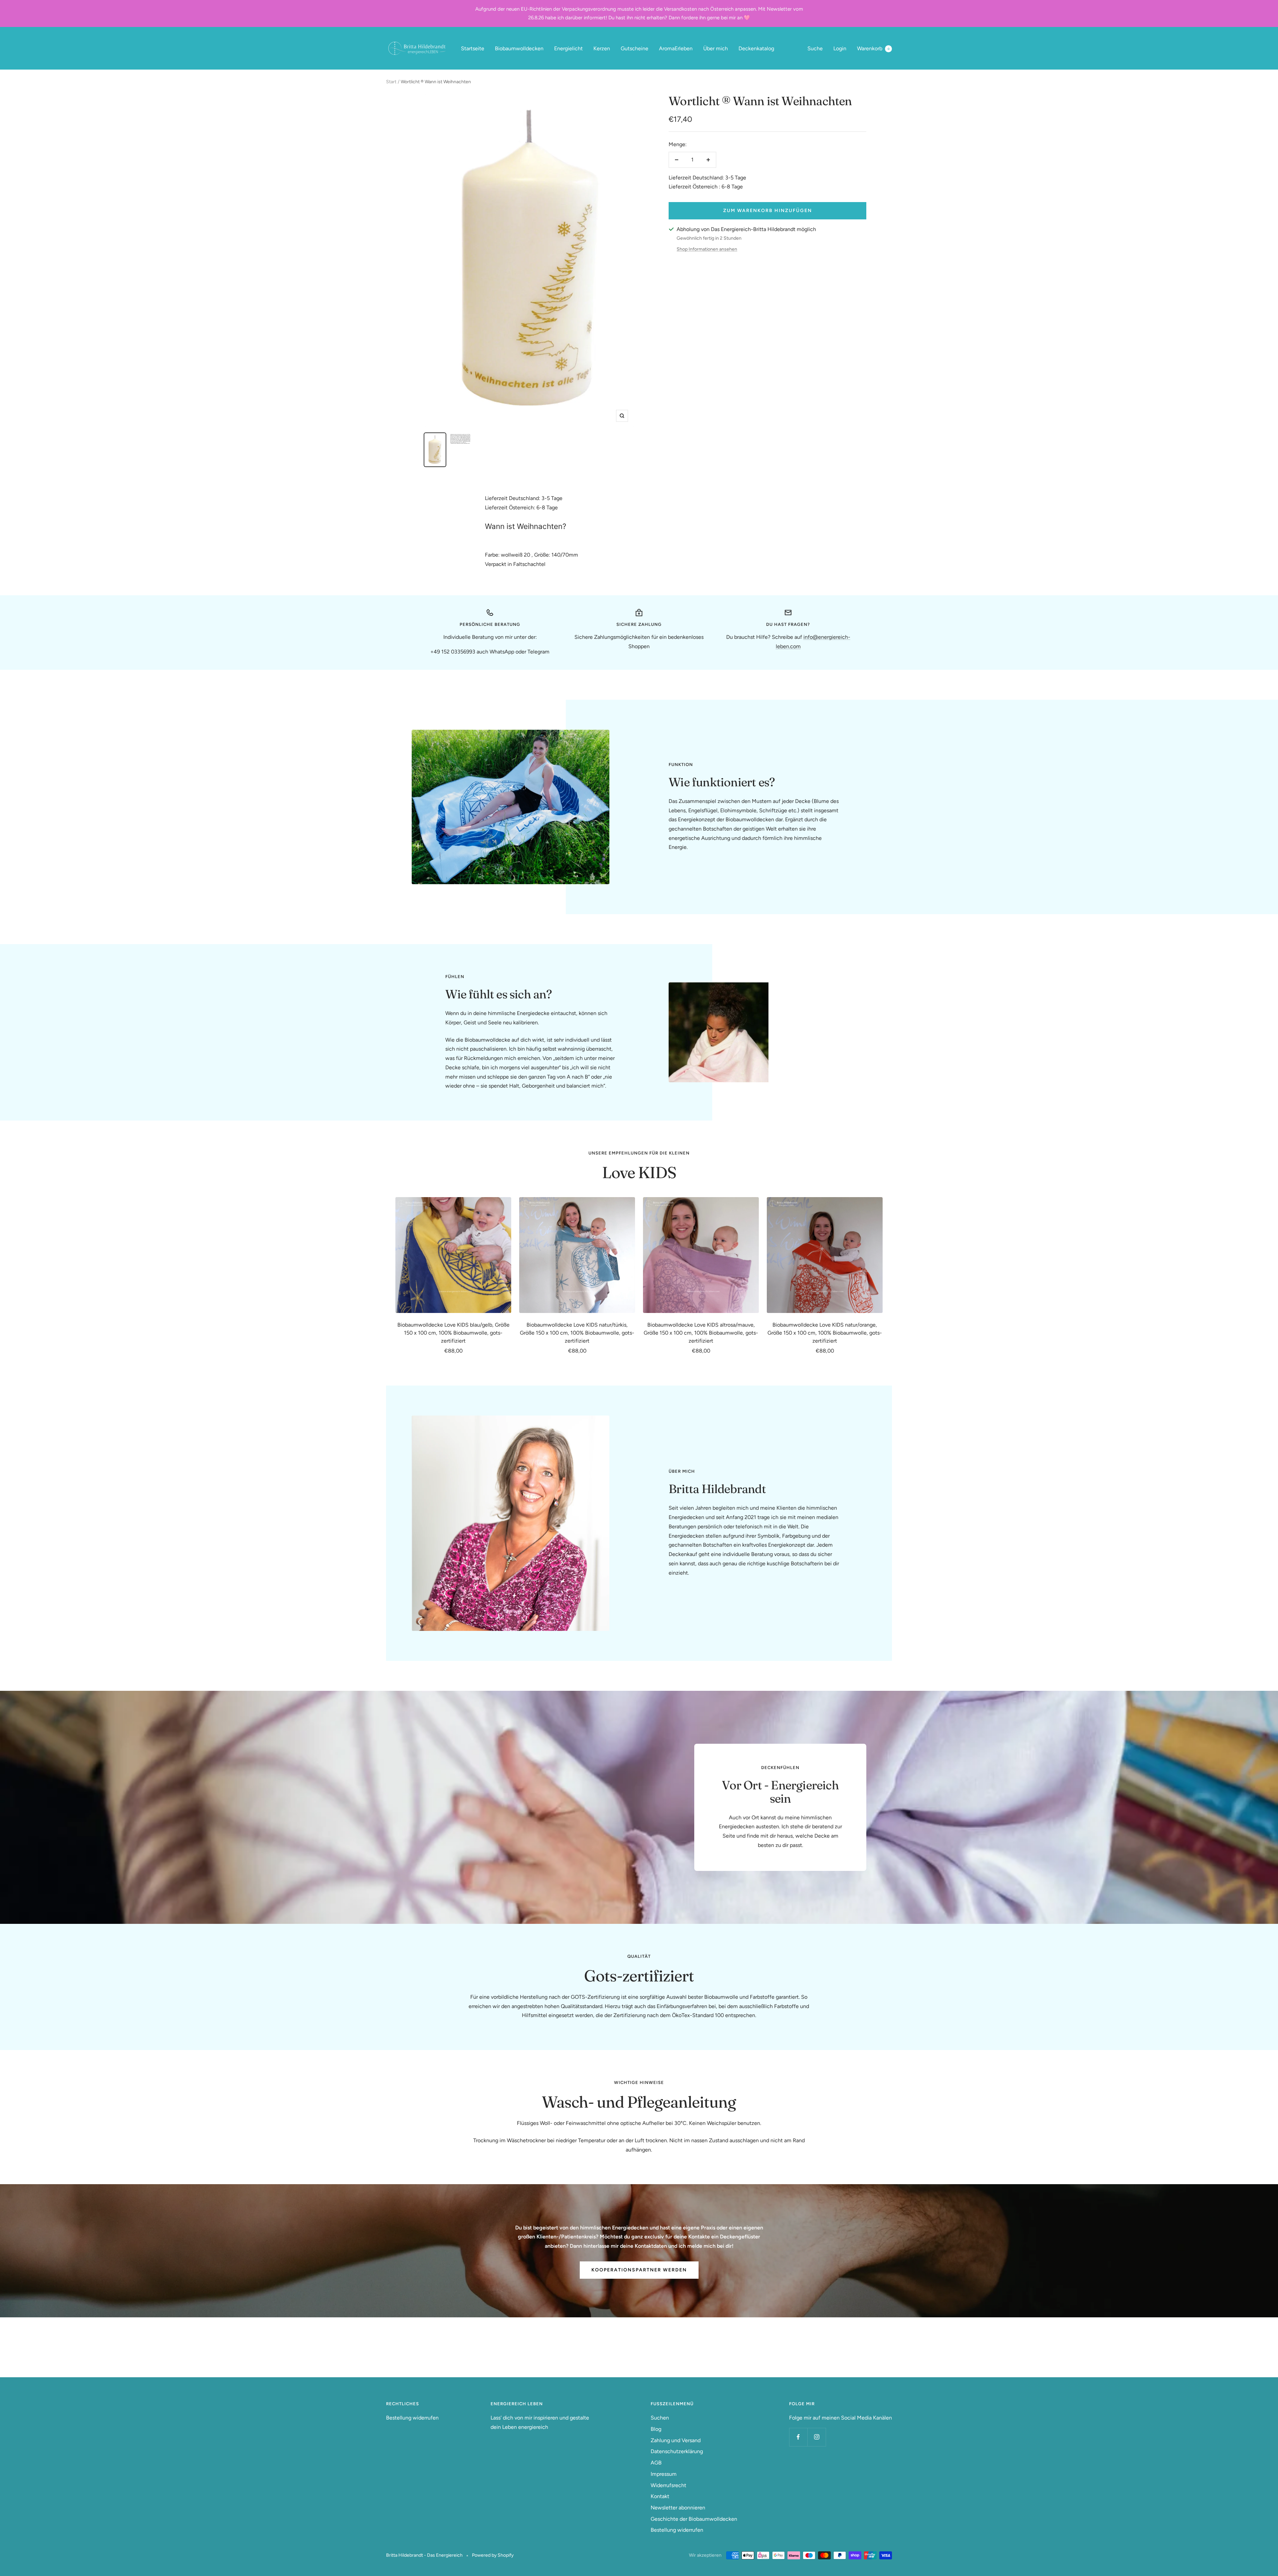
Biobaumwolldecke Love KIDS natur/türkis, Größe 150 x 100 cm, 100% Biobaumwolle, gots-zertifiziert (577, 1333)
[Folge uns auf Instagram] (817, 2437)
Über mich (716, 48)
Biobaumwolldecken (519, 48)
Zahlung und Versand (676, 2440)
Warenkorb (873, 48)
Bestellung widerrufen (412, 2418)
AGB (656, 2463)
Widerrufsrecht (668, 2485)
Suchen (660, 2418)
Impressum (664, 2474)
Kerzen (602, 48)
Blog (656, 2429)
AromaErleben (676, 48)
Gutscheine (635, 48)
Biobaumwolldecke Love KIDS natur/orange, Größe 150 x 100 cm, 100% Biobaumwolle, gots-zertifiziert (825, 1333)
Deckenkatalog (756, 48)
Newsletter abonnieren (678, 2508)
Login (840, 48)
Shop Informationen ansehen (707, 249)
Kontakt (660, 2496)
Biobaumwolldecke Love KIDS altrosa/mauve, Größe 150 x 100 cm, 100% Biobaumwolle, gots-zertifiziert (701, 1333)
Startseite (473, 48)
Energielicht (568, 48)
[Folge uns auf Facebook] (798, 2437)
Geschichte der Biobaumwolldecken (694, 2519)
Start (391, 82)
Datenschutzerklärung (677, 2451)
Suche (815, 48)
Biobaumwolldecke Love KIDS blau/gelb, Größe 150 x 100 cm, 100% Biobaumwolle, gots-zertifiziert (453, 1333)
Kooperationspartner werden (639, 2270)
